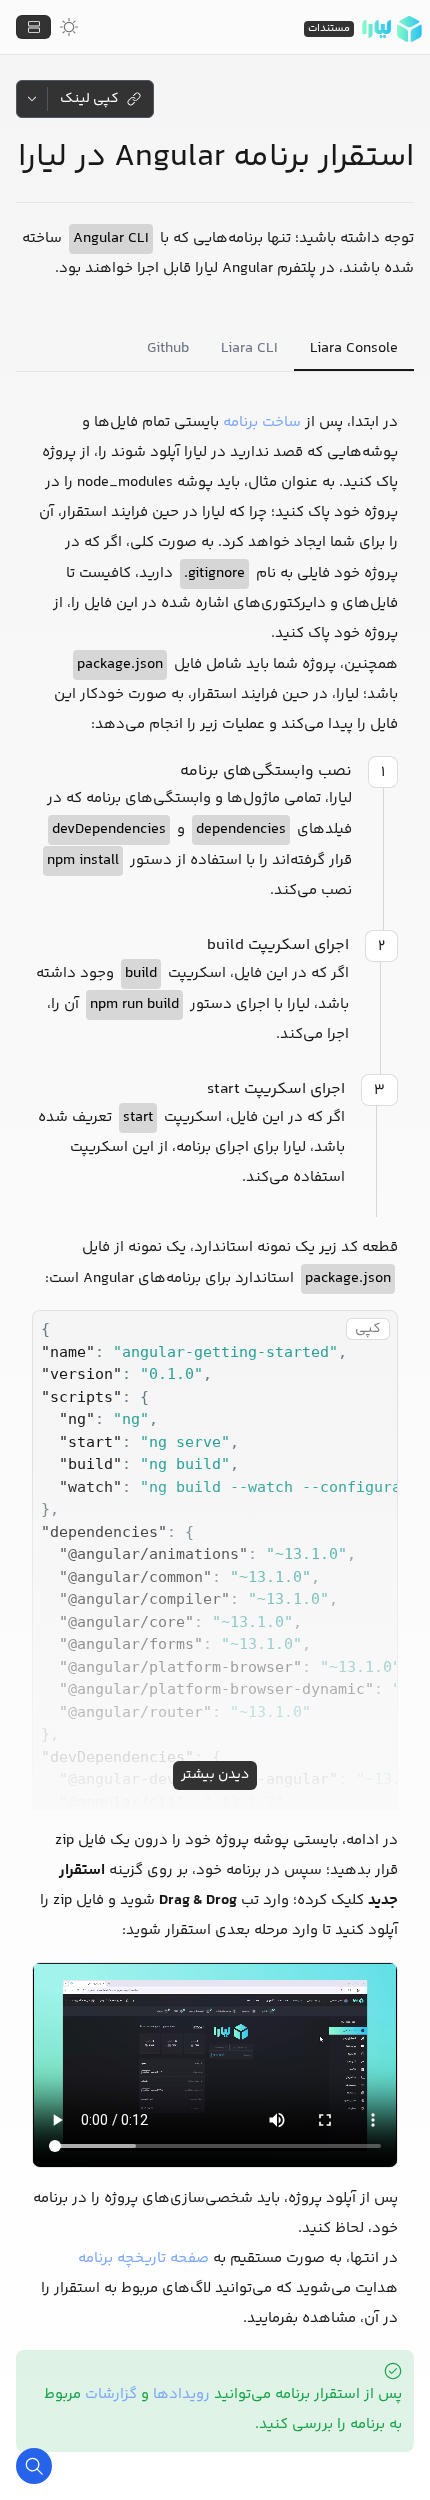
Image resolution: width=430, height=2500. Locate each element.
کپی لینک (89, 99)
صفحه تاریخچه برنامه (143, 2258)
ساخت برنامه (262, 422)
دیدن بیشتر (215, 1775)
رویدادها (181, 2394)
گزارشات (111, 2394)
